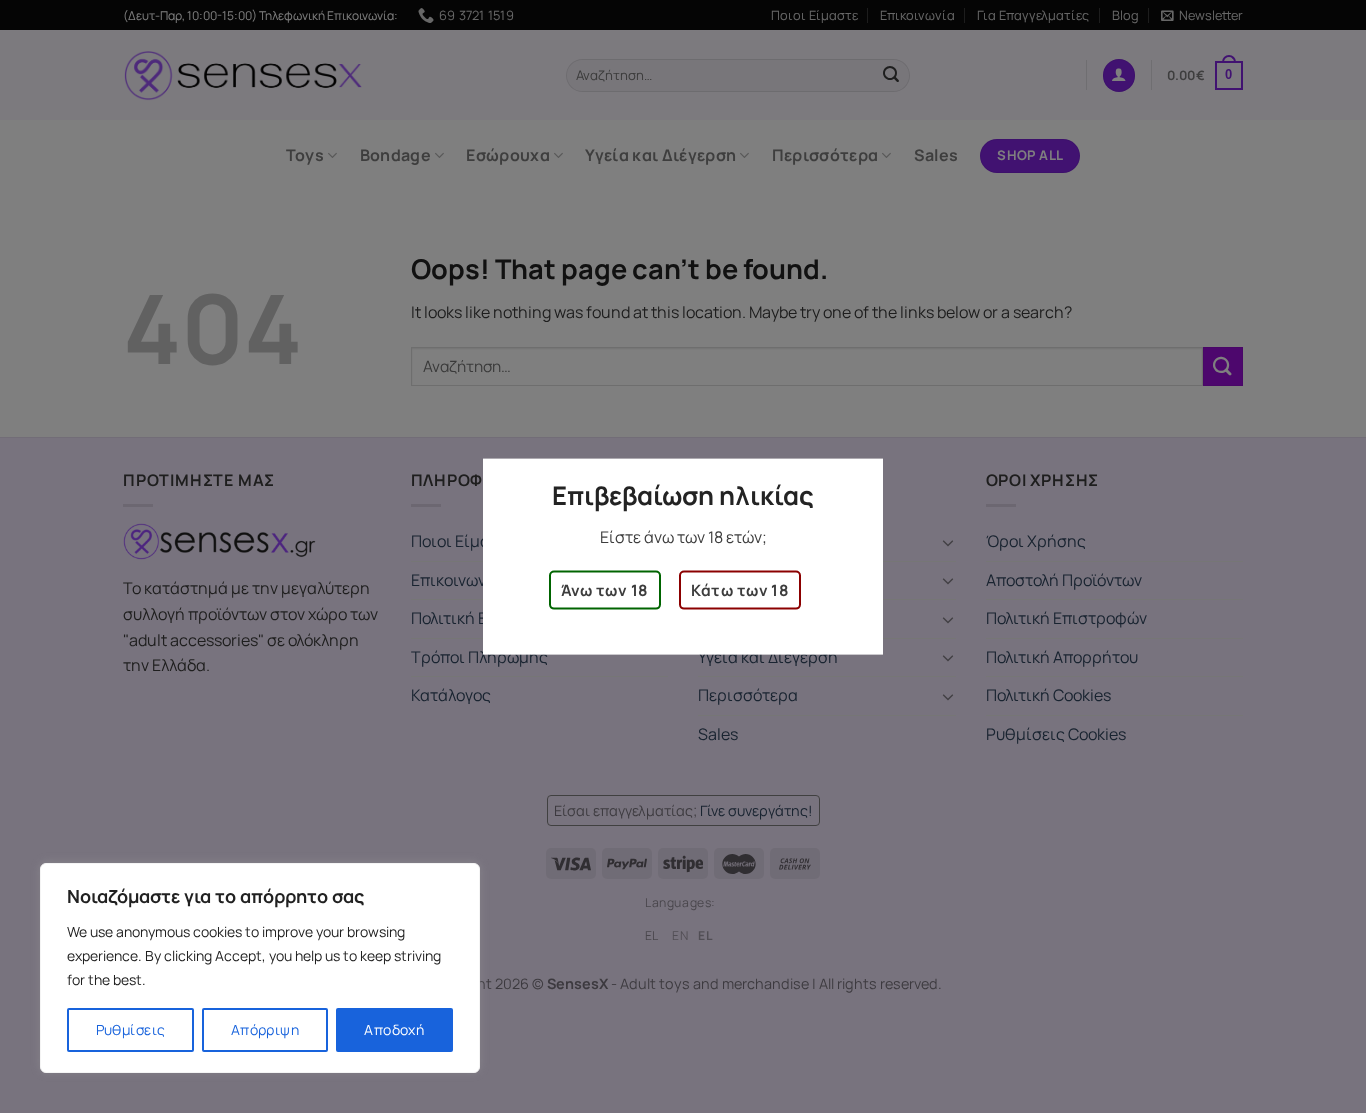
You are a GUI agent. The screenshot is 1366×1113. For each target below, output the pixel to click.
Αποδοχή (394, 1029)
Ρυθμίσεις (131, 1029)
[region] (260, 968)
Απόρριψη (265, 1029)
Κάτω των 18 (740, 590)
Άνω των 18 (605, 590)
